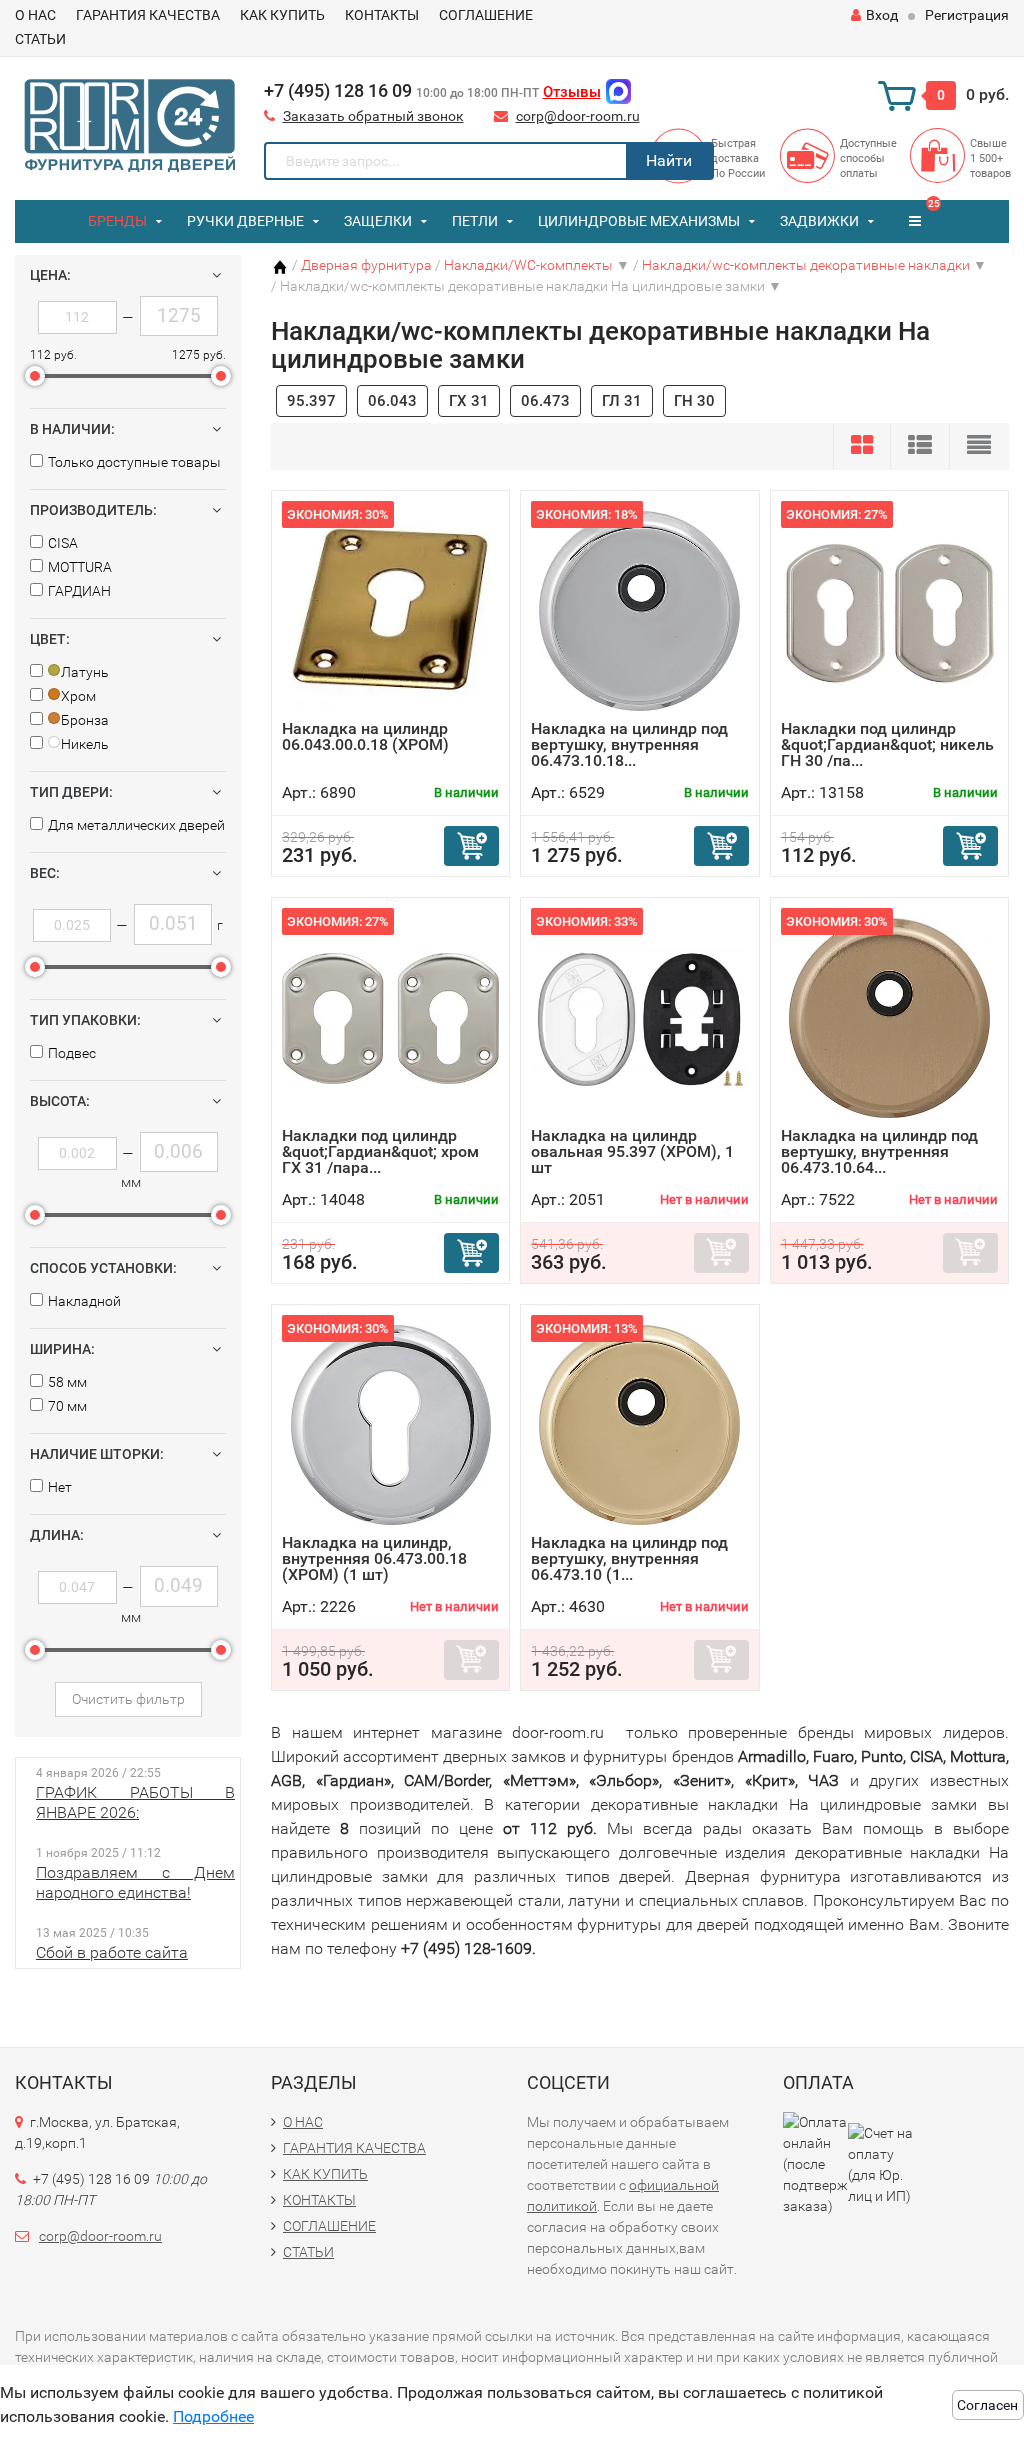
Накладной (84, 1301)
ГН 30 (694, 401)
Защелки (378, 221)
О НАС (35, 15)
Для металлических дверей (136, 825)
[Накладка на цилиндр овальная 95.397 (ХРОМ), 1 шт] (639, 1017)
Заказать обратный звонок (373, 116)
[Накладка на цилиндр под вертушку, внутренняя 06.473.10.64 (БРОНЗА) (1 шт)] (889, 1017)
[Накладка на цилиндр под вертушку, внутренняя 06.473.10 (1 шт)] (639, 1424)
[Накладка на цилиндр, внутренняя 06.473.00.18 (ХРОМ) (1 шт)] (391, 1424)
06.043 (392, 401)
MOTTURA (80, 567)
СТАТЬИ (40, 39)
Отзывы (572, 92)
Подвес (72, 1053)
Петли (475, 221)
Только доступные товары (134, 462)
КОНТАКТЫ (382, 15)
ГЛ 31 (622, 401)
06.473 (545, 401)
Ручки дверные (245, 221)
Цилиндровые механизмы (639, 221)
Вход (882, 15)
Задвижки (819, 221)
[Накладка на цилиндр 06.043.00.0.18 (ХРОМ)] (391, 610)
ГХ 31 (469, 401)
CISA (63, 543)
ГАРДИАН (79, 591)
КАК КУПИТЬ (282, 15)
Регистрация (967, 15)
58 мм (67, 1382)
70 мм (67, 1406)
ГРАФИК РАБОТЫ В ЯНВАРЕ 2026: (135, 1802)
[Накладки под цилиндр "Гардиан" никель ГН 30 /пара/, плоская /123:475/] (889, 610)
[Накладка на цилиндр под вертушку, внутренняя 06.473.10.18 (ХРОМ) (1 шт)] (639, 610)
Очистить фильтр (128, 1699)
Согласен (987, 2405)
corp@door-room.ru (578, 116)
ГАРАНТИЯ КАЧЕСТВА (148, 15)
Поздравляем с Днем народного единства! (135, 1882)
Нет (60, 1487)
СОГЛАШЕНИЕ (486, 15)
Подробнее (213, 2416)
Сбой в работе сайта (112, 1952)
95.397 (311, 401)
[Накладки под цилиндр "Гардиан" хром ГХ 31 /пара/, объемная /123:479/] (390, 1017)
